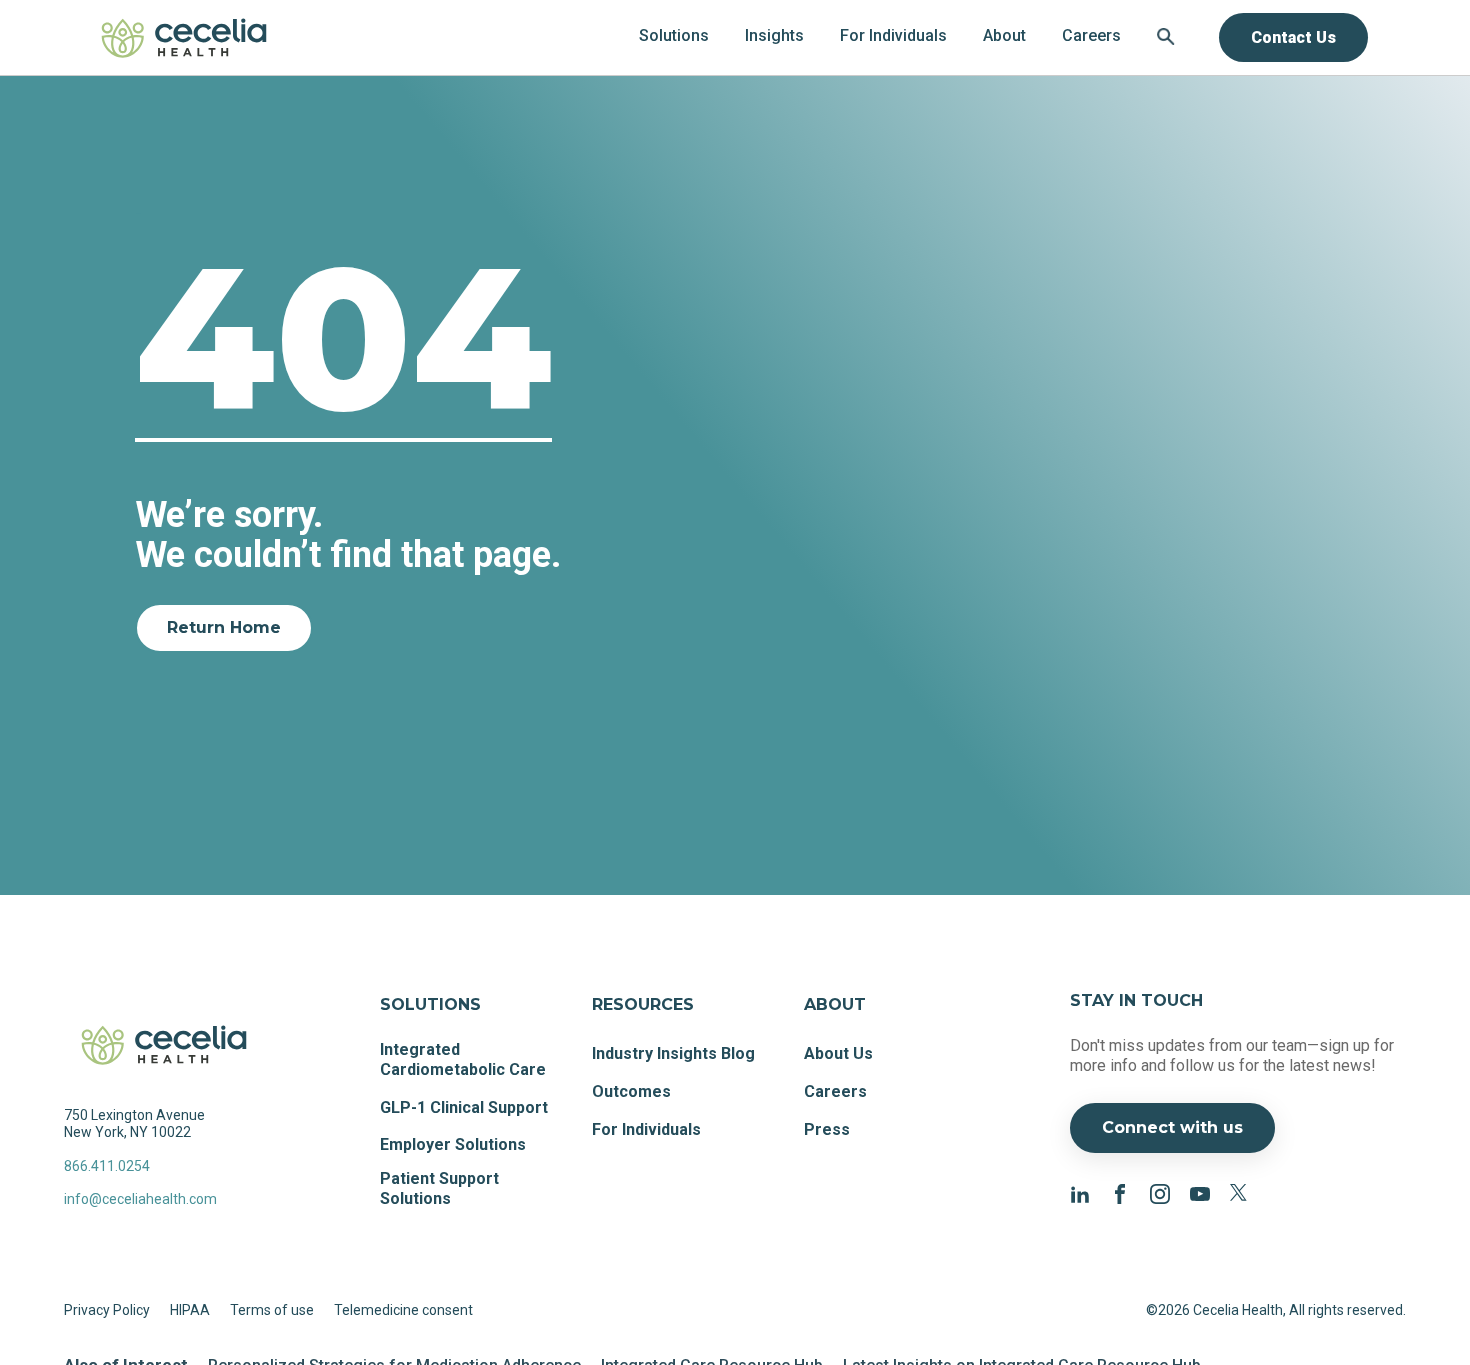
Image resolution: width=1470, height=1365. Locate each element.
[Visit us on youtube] (1200, 1193)
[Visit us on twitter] (1240, 1193)
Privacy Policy (107, 1310)
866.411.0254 (107, 1166)
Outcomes (631, 1091)
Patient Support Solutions (439, 1188)
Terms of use (272, 1310)
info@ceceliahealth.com (140, 1199)
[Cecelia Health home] (184, 37)
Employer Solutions (453, 1144)
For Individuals (646, 1129)
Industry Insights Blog (673, 1053)
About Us (838, 1053)
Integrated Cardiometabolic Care (463, 1059)
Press (827, 1129)
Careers (835, 1091)
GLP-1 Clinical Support (464, 1107)
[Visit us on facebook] (1120, 1193)
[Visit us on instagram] (1160, 1193)
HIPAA (190, 1310)
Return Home (224, 627)
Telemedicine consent (403, 1310)
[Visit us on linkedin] (1080, 1193)
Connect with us (1172, 1127)
